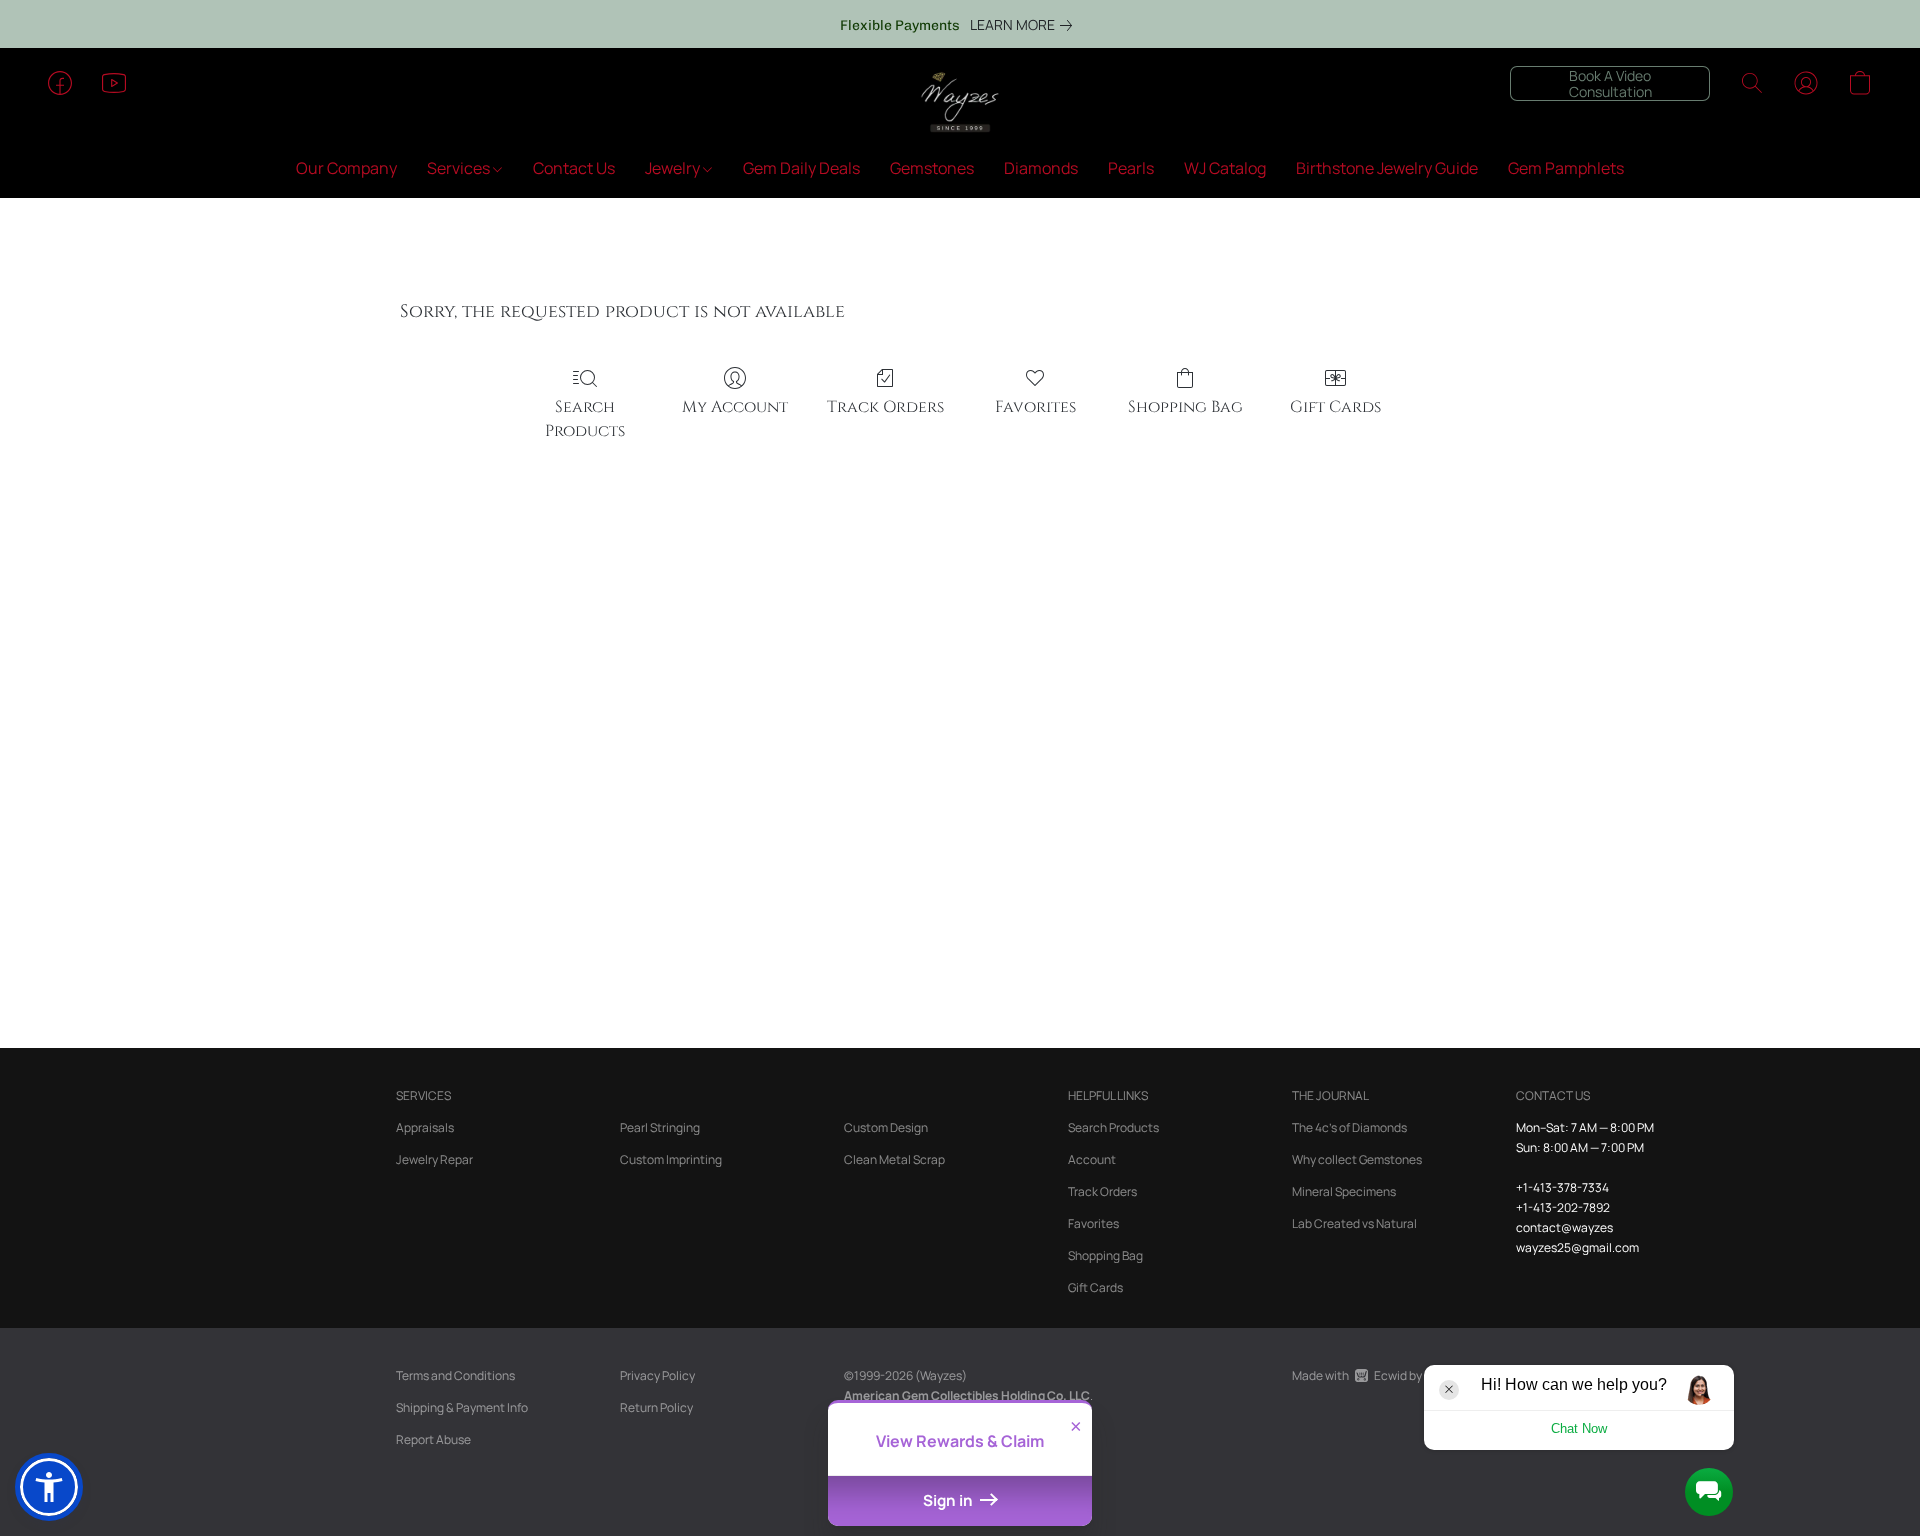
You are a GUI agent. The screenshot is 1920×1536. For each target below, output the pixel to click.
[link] (1025, 25)
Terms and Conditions (455, 1375)
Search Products (585, 419)
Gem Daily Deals (801, 168)
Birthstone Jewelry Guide (1387, 168)
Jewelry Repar (434, 1159)
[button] (960, 103)
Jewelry (674, 168)
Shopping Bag (1185, 407)
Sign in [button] (949, 1500)
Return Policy (656, 1407)
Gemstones (932, 168)
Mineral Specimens (1344, 1191)
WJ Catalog (1225, 168)
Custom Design (886, 1127)
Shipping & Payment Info (462, 1407)
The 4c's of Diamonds (1349, 1127)
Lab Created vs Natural (1354, 1223)
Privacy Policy (657, 1375)
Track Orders (885, 407)
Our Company (346, 168)
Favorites (1035, 407)
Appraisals (425, 1127)
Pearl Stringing (660, 1127)
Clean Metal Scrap (894, 1159)
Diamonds (1041, 168)
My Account (735, 407)
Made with (1389, 1375)
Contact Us (574, 168)
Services (460, 168)
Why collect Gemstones (1357, 1159)
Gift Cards (1335, 407)
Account (1092, 1159)
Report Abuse (433, 1439)
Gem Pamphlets (1566, 168)
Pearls (1131, 168)
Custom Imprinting (671, 1159)
